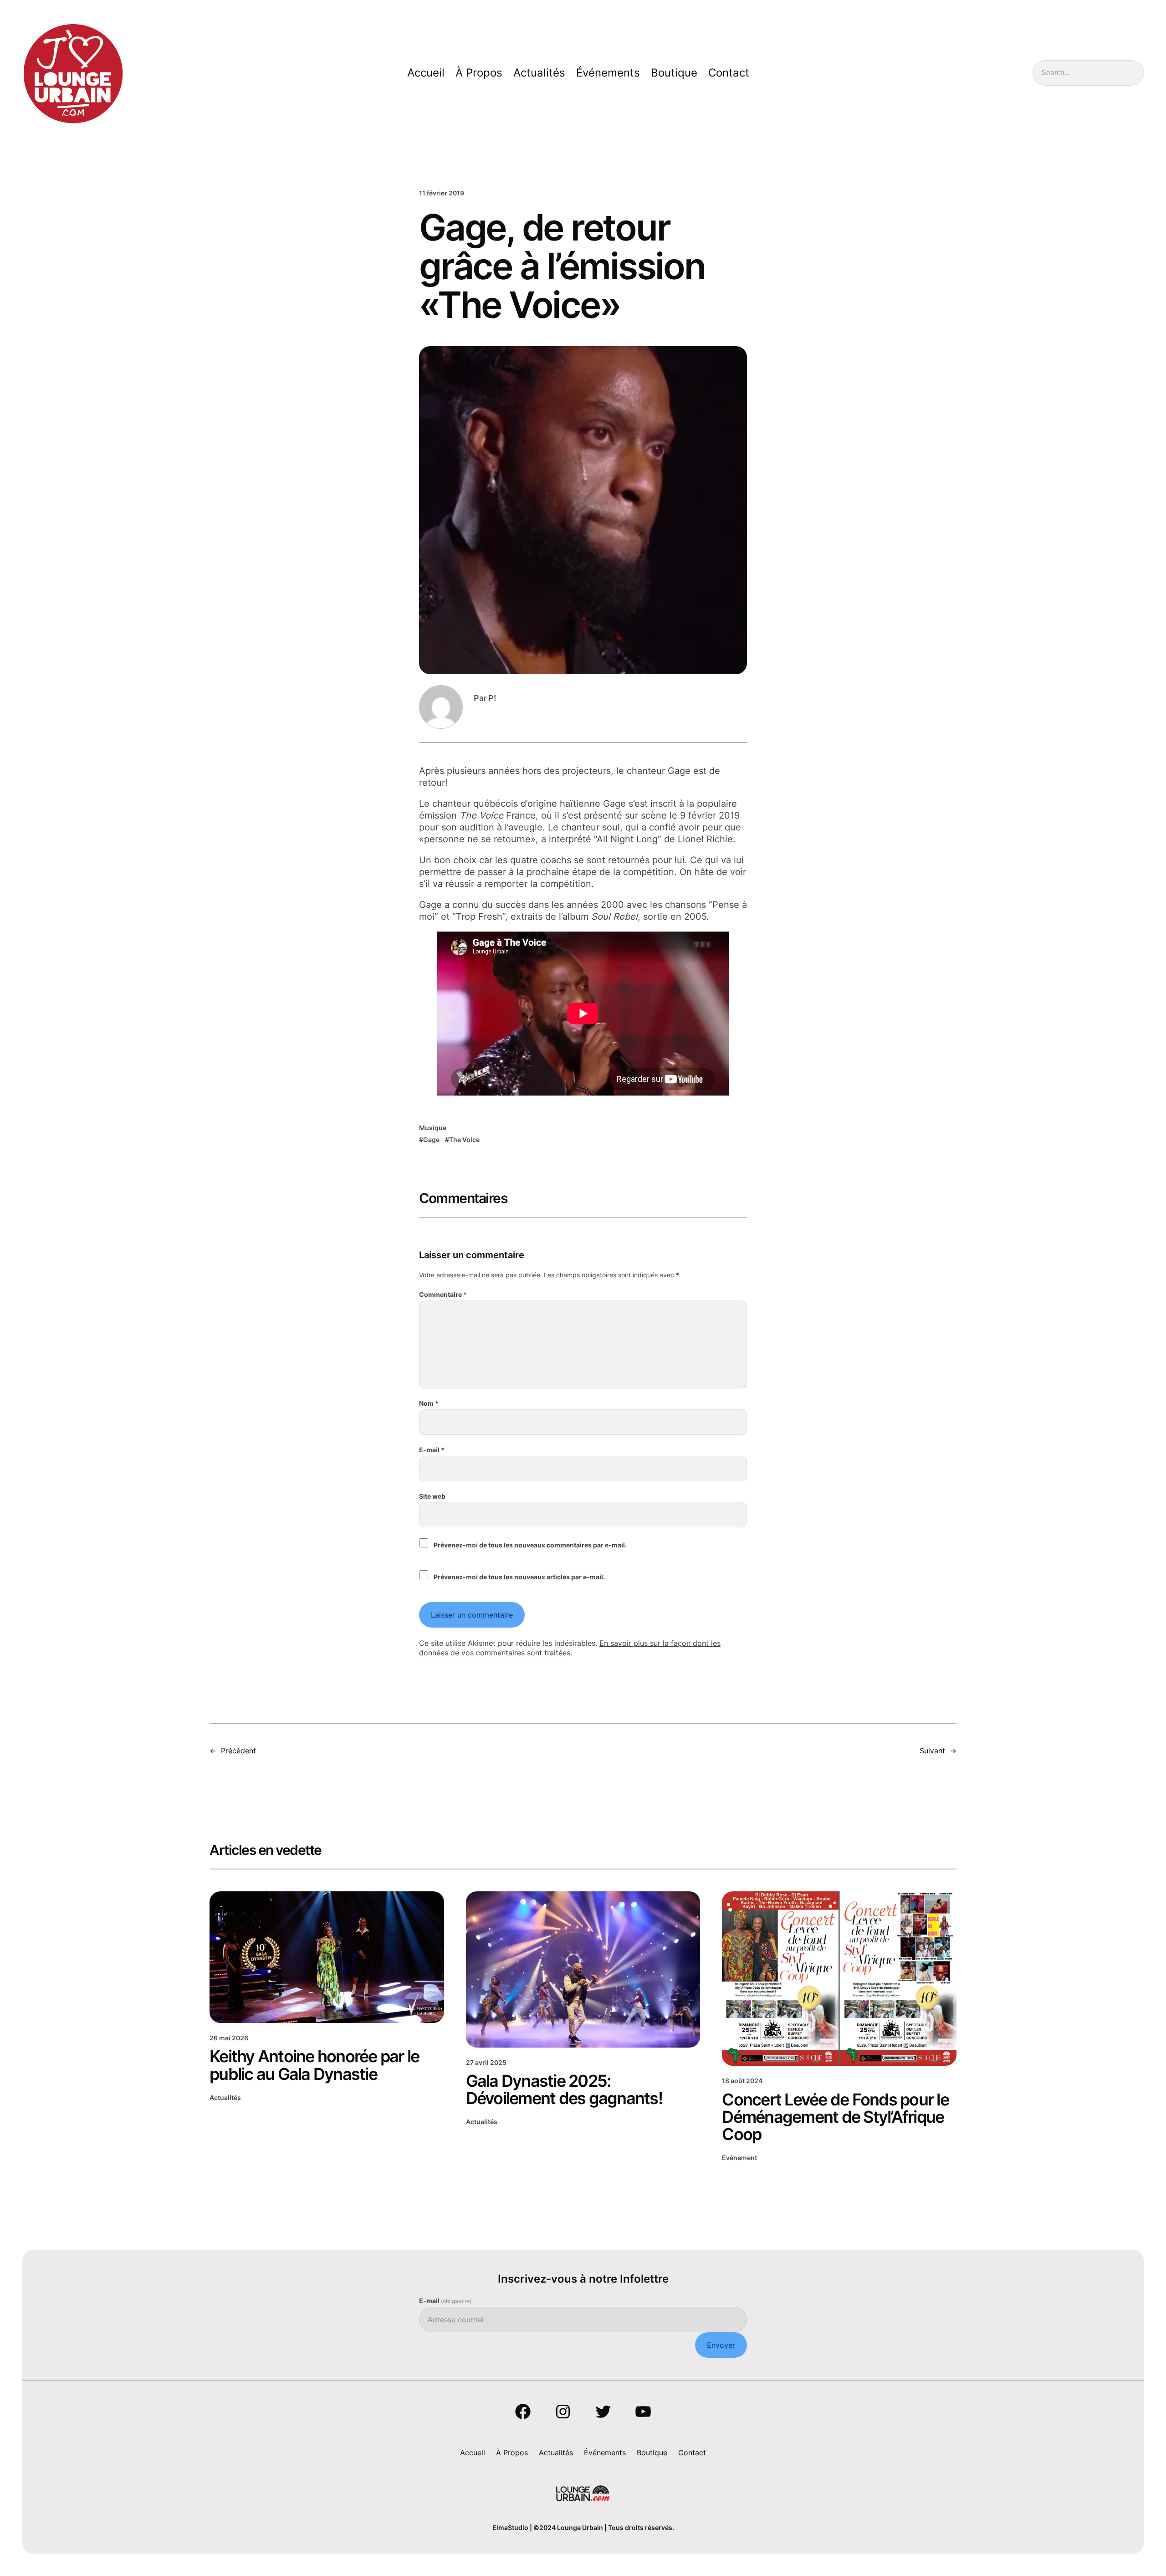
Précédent (238, 1751)
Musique (433, 1128)
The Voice (464, 1139)
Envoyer (721, 2345)
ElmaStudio (510, 2527)
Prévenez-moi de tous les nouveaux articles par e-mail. (519, 1577)
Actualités (225, 2097)
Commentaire (443, 1294)
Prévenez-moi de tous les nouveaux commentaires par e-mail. (530, 1545)
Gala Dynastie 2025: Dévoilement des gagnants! (564, 2089)
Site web (432, 1496)
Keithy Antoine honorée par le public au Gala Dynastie (314, 2065)
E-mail (432, 1450)
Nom (429, 1403)
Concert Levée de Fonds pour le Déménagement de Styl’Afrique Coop (835, 2117)
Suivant (932, 1751)
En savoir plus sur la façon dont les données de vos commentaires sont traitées (570, 1648)
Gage (431, 1139)
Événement (739, 2158)
